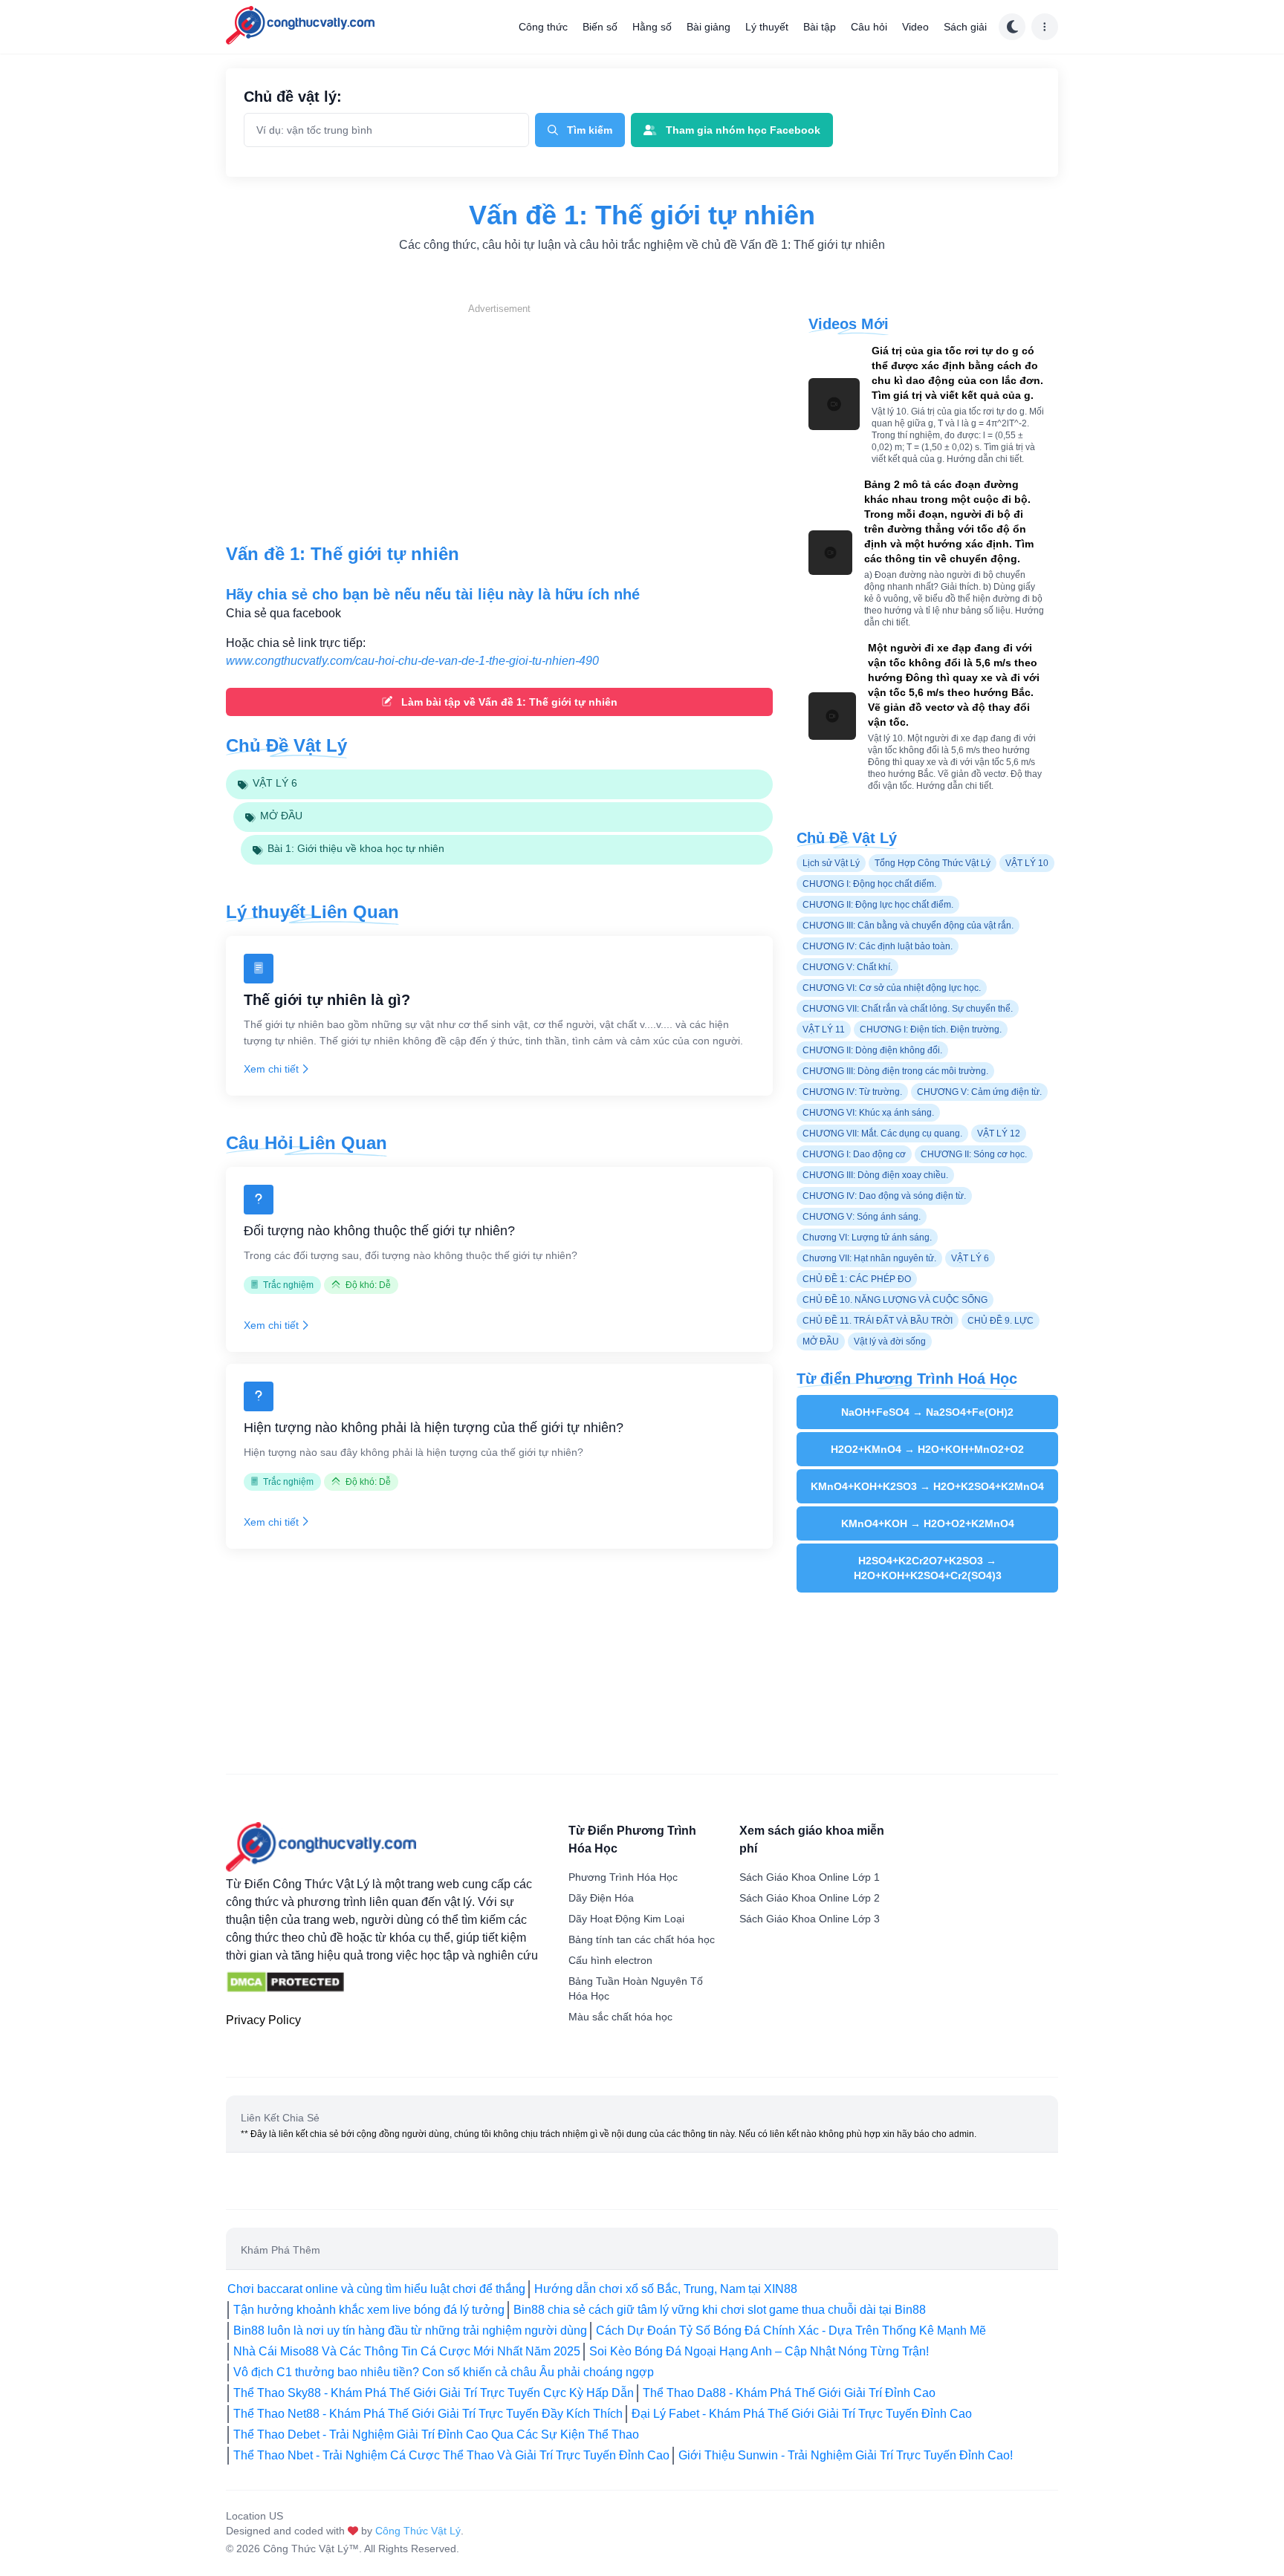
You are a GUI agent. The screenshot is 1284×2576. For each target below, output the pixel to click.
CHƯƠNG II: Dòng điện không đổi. (872, 1050)
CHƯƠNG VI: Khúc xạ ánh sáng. (868, 1113)
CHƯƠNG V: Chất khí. (847, 967)
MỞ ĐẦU (821, 1341)
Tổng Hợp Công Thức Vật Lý (933, 863)
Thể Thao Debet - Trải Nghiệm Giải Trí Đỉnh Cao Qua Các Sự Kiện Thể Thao (436, 2434)
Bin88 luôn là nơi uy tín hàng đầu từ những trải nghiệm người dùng (410, 2331)
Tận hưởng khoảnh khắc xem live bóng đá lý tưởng (369, 2310)
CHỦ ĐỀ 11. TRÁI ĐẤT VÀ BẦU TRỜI (878, 1321)
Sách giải (965, 27)
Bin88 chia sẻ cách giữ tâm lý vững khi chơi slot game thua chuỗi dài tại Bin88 (720, 2310)
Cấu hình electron (610, 1960)
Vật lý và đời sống (890, 1341)
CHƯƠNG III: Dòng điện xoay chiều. (875, 1175)
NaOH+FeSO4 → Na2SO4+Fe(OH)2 (927, 1412)
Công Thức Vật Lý (418, 2531)
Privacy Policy (263, 2020)
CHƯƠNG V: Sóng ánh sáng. (862, 1217)
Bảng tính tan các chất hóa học (642, 1939)
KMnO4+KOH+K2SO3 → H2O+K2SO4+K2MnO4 (927, 1486)
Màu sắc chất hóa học (620, 2017)
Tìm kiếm (590, 130)
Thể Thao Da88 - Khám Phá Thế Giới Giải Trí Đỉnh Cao (789, 2393)
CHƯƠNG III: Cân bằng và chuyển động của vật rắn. (908, 926)
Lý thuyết (767, 27)
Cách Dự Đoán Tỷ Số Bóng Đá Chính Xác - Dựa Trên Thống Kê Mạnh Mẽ (791, 2331)
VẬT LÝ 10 (1027, 863)
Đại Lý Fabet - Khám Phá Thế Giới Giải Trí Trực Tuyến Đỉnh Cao (802, 2414)
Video (915, 27)
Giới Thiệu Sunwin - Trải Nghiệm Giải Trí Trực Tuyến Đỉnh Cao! (846, 2455)
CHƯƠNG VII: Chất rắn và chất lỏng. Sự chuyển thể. (908, 1009)
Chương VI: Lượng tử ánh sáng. (867, 1237)
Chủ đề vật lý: (293, 97)
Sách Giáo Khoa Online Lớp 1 (810, 1877)
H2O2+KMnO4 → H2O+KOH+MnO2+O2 (927, 1449)
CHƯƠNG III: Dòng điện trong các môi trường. (895, 1071)
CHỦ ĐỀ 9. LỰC (1001, 1321)
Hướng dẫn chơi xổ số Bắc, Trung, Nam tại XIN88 (666, 2289)
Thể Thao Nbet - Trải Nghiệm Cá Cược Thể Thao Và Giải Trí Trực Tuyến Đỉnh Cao (451, 2455)
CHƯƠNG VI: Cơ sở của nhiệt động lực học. (892, 988)
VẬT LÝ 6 (970, 1258)
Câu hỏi (869, 27)
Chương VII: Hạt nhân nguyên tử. (869, 1258)
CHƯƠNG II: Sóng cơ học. (974, 1154)
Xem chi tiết (271, 1069)
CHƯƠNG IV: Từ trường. (852, 1092)
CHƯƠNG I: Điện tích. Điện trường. (931, 1030)
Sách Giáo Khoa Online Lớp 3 (810, 1919)
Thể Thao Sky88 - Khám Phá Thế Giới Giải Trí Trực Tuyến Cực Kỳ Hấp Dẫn (434, 2393)
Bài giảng (709, 27)
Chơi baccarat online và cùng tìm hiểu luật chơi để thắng (376, 2289)
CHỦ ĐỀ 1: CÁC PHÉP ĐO (857, 1279)
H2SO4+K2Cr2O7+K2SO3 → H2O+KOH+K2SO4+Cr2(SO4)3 (928, 1568)
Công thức (543, 27)
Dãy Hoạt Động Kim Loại (626, 1919)
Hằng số (652, 27)
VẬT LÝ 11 (824, 1030)
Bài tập (820, 27)
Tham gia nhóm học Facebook (743, 130)
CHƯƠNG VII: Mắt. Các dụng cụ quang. (882, 1133)
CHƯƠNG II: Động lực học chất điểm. (878, 905)
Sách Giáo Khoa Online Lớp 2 (810, 1898)
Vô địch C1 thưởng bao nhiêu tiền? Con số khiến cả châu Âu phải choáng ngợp (444, 2372)
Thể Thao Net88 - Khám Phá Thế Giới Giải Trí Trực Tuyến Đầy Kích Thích (428, 2414)
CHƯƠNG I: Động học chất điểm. (869, 884)
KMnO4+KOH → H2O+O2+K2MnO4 (928, 1523)
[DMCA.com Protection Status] (285, 1983)
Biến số (600, 27)
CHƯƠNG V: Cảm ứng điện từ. (979, 1092)
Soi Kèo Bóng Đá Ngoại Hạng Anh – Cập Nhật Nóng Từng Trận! (759, 2351)
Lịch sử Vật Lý (831, 863)
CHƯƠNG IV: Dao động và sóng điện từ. (884, 1196)
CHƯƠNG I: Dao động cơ (854, 1154)
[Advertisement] (499, 420)
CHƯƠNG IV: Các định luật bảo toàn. (878, 946)
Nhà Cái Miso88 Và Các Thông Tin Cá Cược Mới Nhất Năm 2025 (407, 2351)
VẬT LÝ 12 (999, 1133)
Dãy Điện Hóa (601, 1898)
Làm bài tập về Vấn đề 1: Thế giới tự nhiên (509, 702)
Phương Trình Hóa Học (623, 1877)
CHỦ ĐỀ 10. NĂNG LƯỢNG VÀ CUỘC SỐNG (895, 1300)
